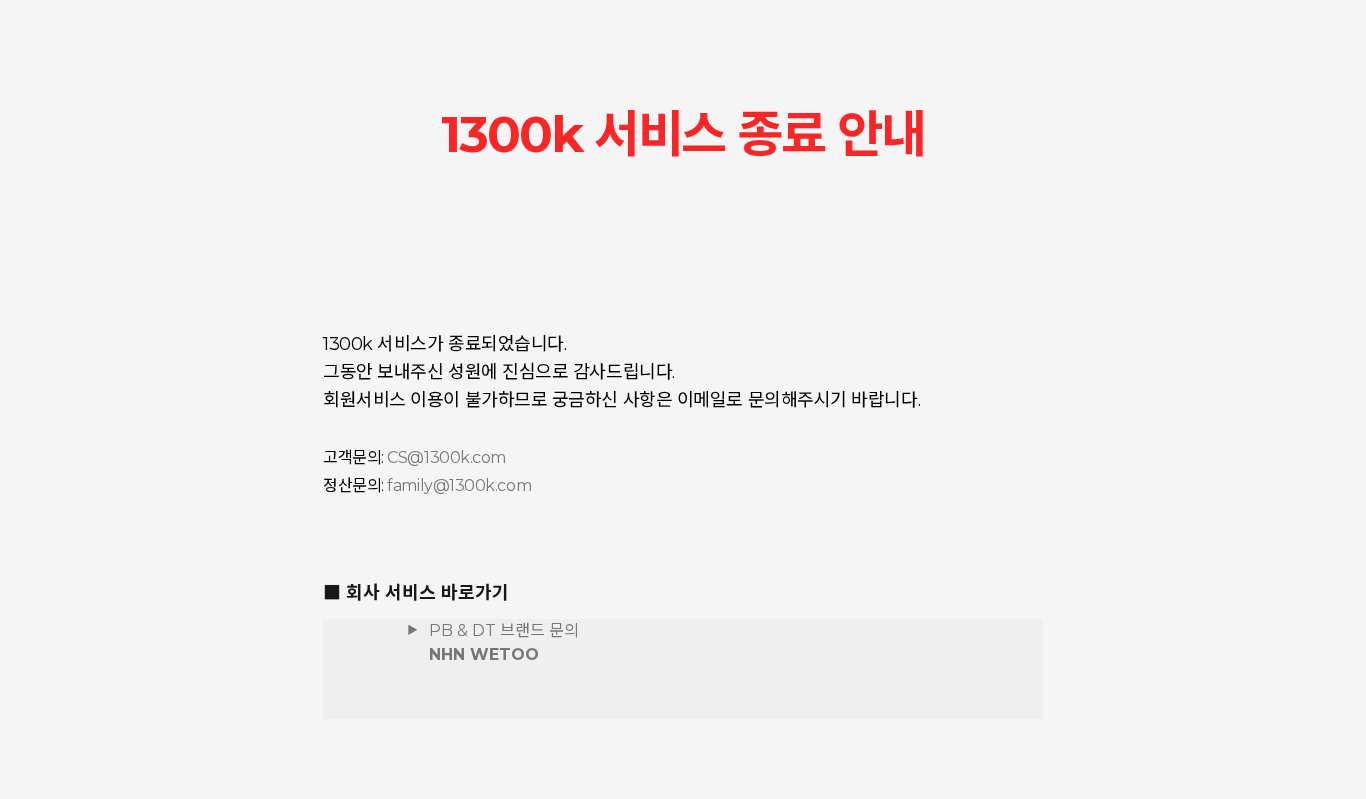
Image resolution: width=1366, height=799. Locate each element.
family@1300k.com (459, 485)
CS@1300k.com (446, 457)
